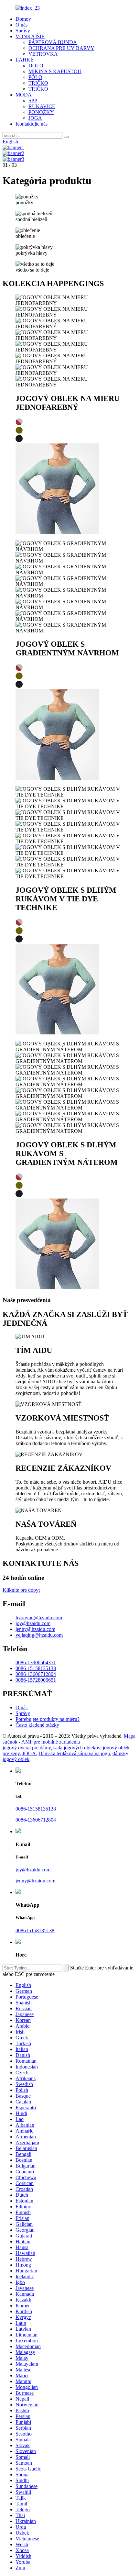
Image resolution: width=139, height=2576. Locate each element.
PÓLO (35, 77)
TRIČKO (38, 83)
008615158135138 (35, 1930)
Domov (23, 19)
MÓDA (24, 95)
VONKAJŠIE (30, 36)
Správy (23, 31)
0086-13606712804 (36, 1674)
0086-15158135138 (36, 1668)
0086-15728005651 (36, 1680)
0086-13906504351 (36, 1662)
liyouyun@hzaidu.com (39, 1617)
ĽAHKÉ (25, 60)
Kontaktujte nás (32, 124)
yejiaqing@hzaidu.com (39, 1635)
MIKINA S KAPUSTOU (55, 71)
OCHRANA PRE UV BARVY (61, 48)
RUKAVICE (42, 106)
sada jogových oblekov (77, 1748)
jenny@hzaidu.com (35, 1629)
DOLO (36, 66)
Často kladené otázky (37, 1725)
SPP (33, 100)
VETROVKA (43, 54)
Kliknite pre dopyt (21, 1590)
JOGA (35, 118)
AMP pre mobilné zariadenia (51, 1742)
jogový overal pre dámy (27, 1748)
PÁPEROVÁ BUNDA (53, 42)
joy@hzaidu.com (33, 1623)
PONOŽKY (41, 112)
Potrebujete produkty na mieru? (48, 1719)
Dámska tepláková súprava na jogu (74, 1753)
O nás (21, 25)
